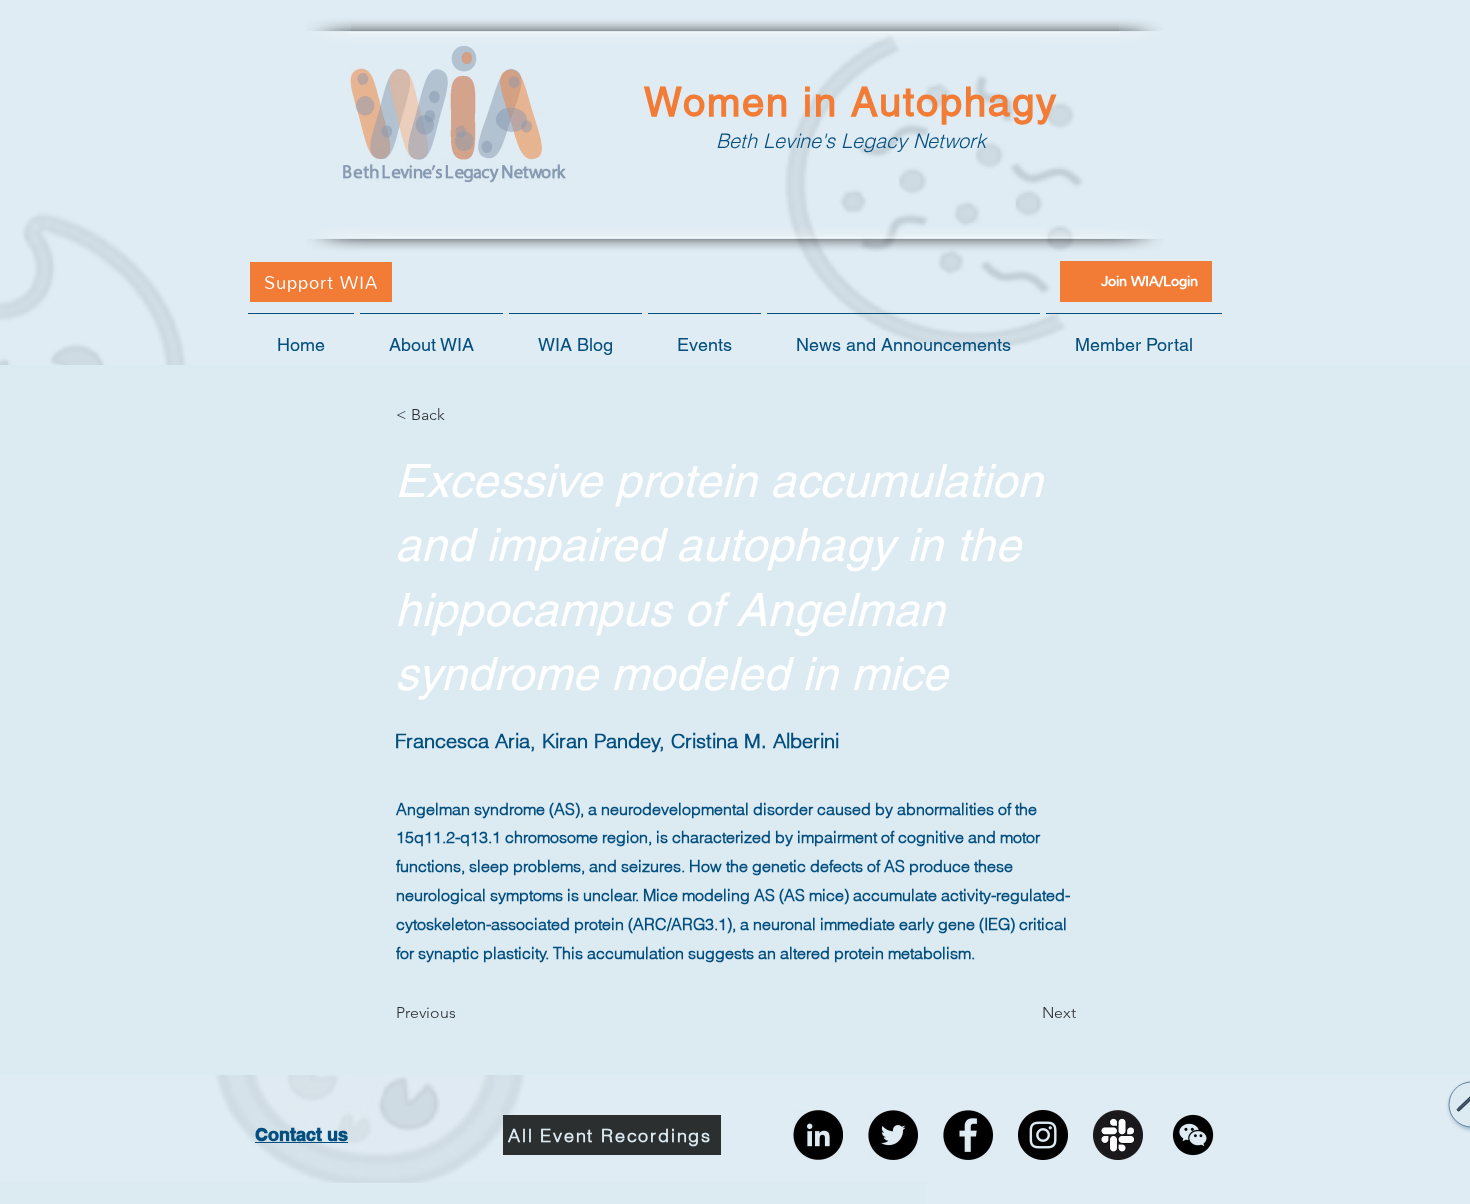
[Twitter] (893, 1135)
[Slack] (1118, 1135)
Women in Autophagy (851, 102)
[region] (1427, 1116)
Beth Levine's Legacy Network (851, 140)
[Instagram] (1043, 1135)
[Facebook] (968, 1135)
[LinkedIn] (818, 1135)
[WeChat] (1193, 1135)
